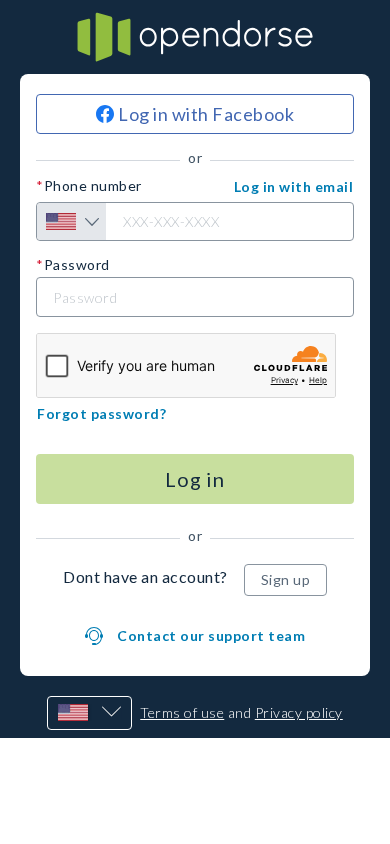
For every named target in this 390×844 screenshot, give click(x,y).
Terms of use (182, 712)
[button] (294, 187)
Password (77, 265)
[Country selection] (71, 221)
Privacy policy (299, 712)
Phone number (93, 186)
